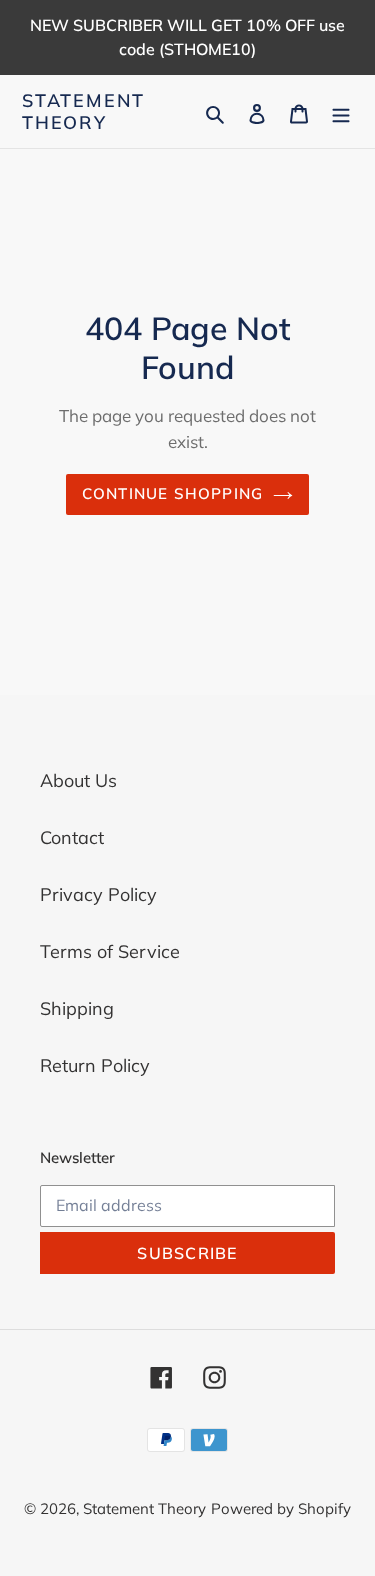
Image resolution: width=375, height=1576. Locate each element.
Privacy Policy (98, 894)
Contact (72, 837)
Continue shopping (173, 493)
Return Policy (95, 1065)
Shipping (77, 1008)
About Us (78, 780)
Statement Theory (83, 111)
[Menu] (341, 111)
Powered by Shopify (281, 1508)
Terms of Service (110, 951)
